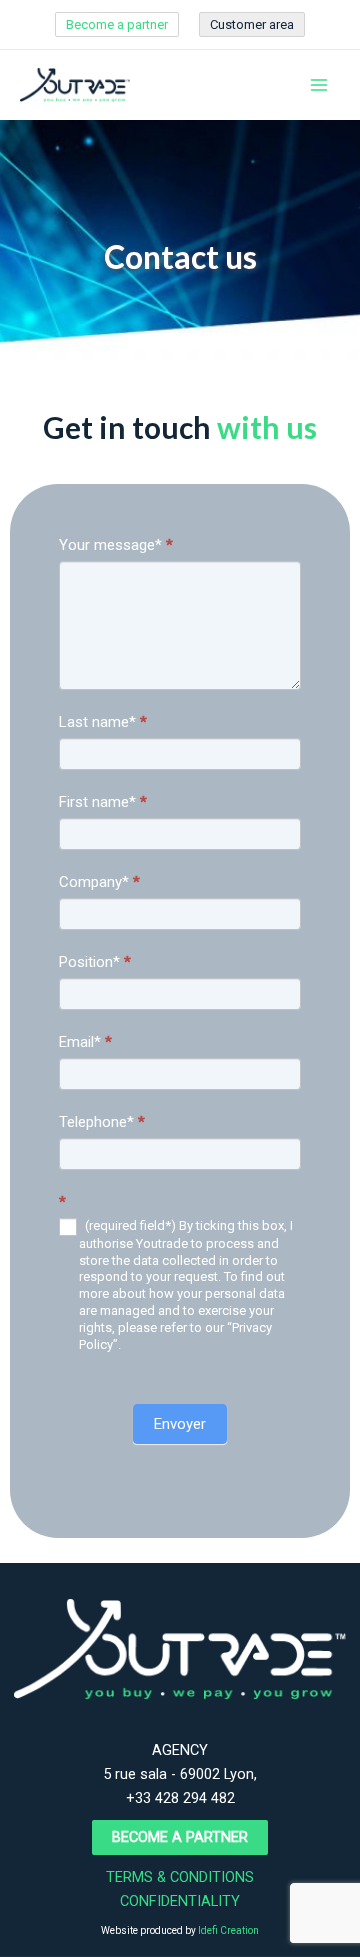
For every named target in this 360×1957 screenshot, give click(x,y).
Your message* (116, 545)
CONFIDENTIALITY (180, 1901)
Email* (85, 1042)
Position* (95, 962)
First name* (103, 802)
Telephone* (102, 1122)
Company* (99, 882)
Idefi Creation (228, 1930)
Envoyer (180, 1424)
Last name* (103, 722)
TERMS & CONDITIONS (180, 1877)
